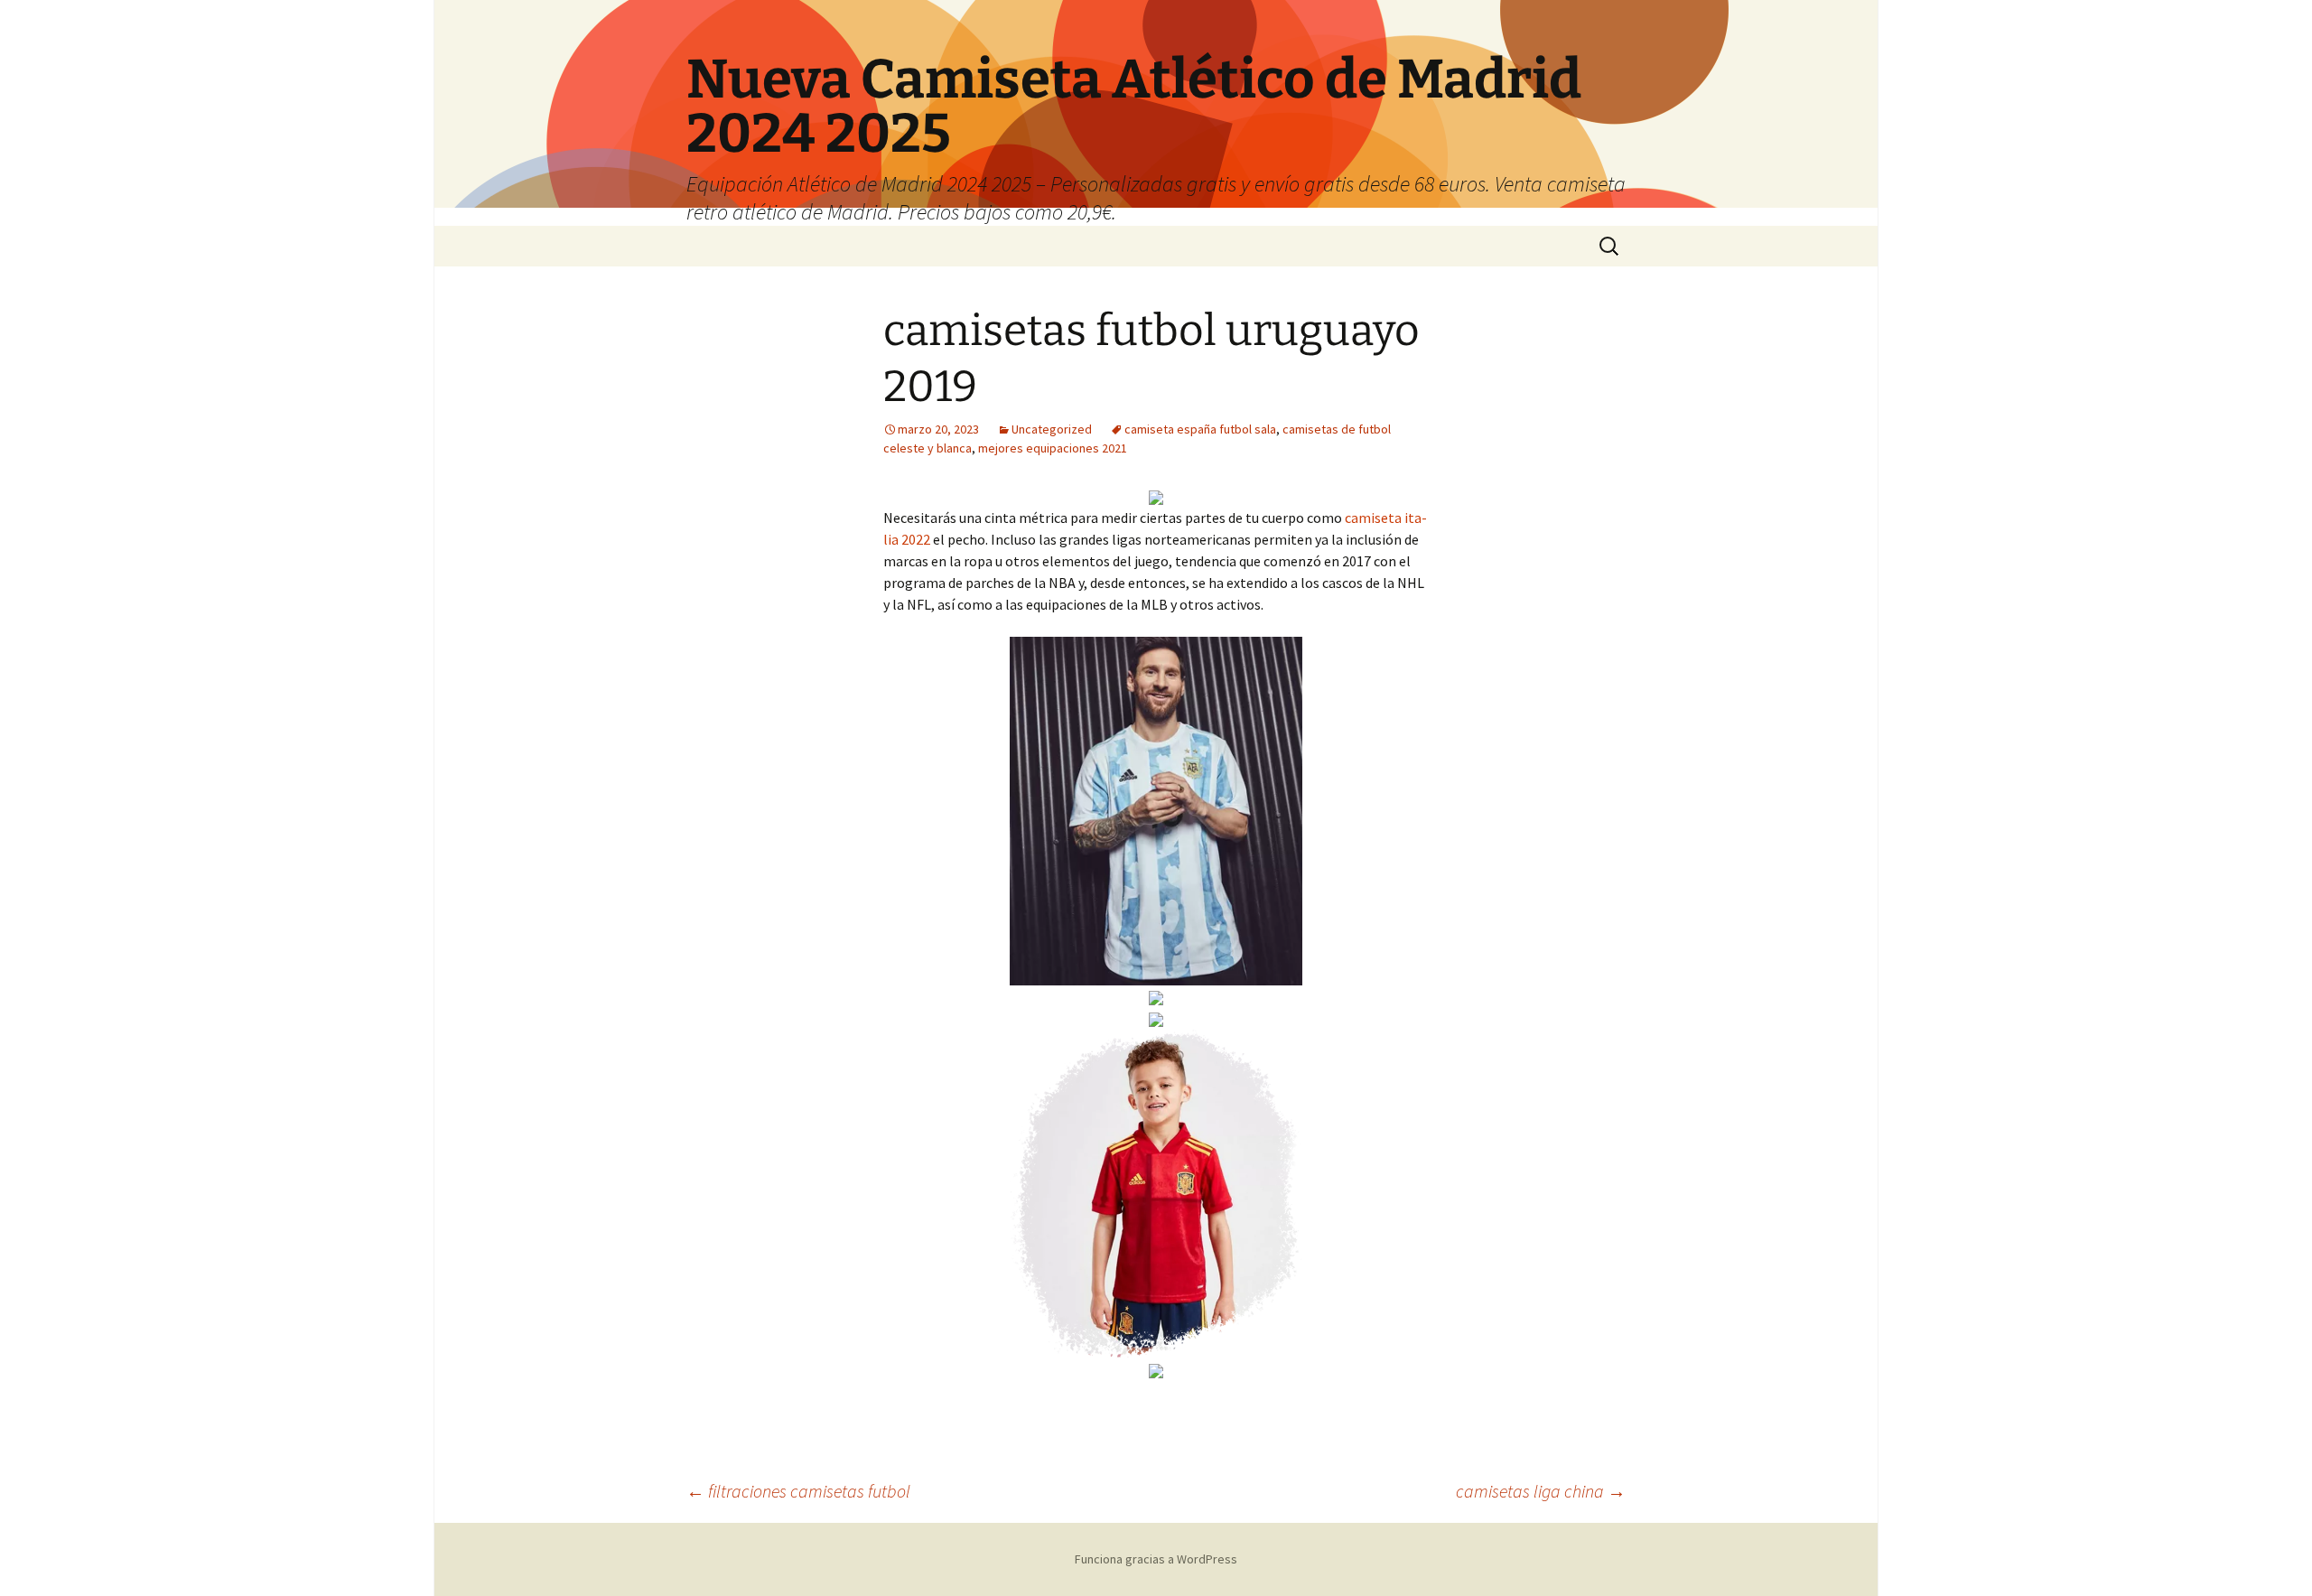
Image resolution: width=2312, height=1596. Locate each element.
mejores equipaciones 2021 (1053, 448)
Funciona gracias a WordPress (1156, 1559)
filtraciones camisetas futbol (798, 1491)
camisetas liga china (1541, 1491)
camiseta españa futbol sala (1200, 429)
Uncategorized (1052, 429)
